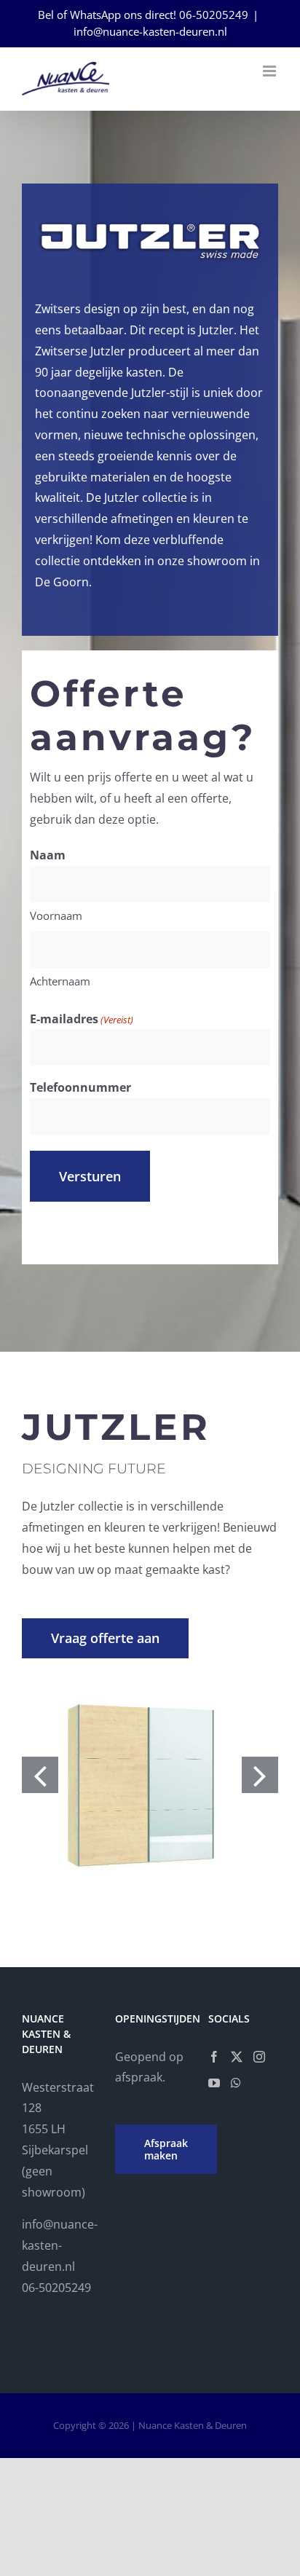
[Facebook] (214, 2057)
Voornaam (56, 915)
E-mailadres (82, 1019)
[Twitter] (237, 2057)
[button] (40, 1775)
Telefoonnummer (80, 1087)
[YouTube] (214, 2083)
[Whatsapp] (236, 2083)
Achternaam (60, 981)
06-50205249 (214, 15)
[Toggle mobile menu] (271, 71)
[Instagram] (259, 2057)
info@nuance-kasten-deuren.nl (150, 31)
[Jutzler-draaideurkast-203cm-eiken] (150, 1775)
